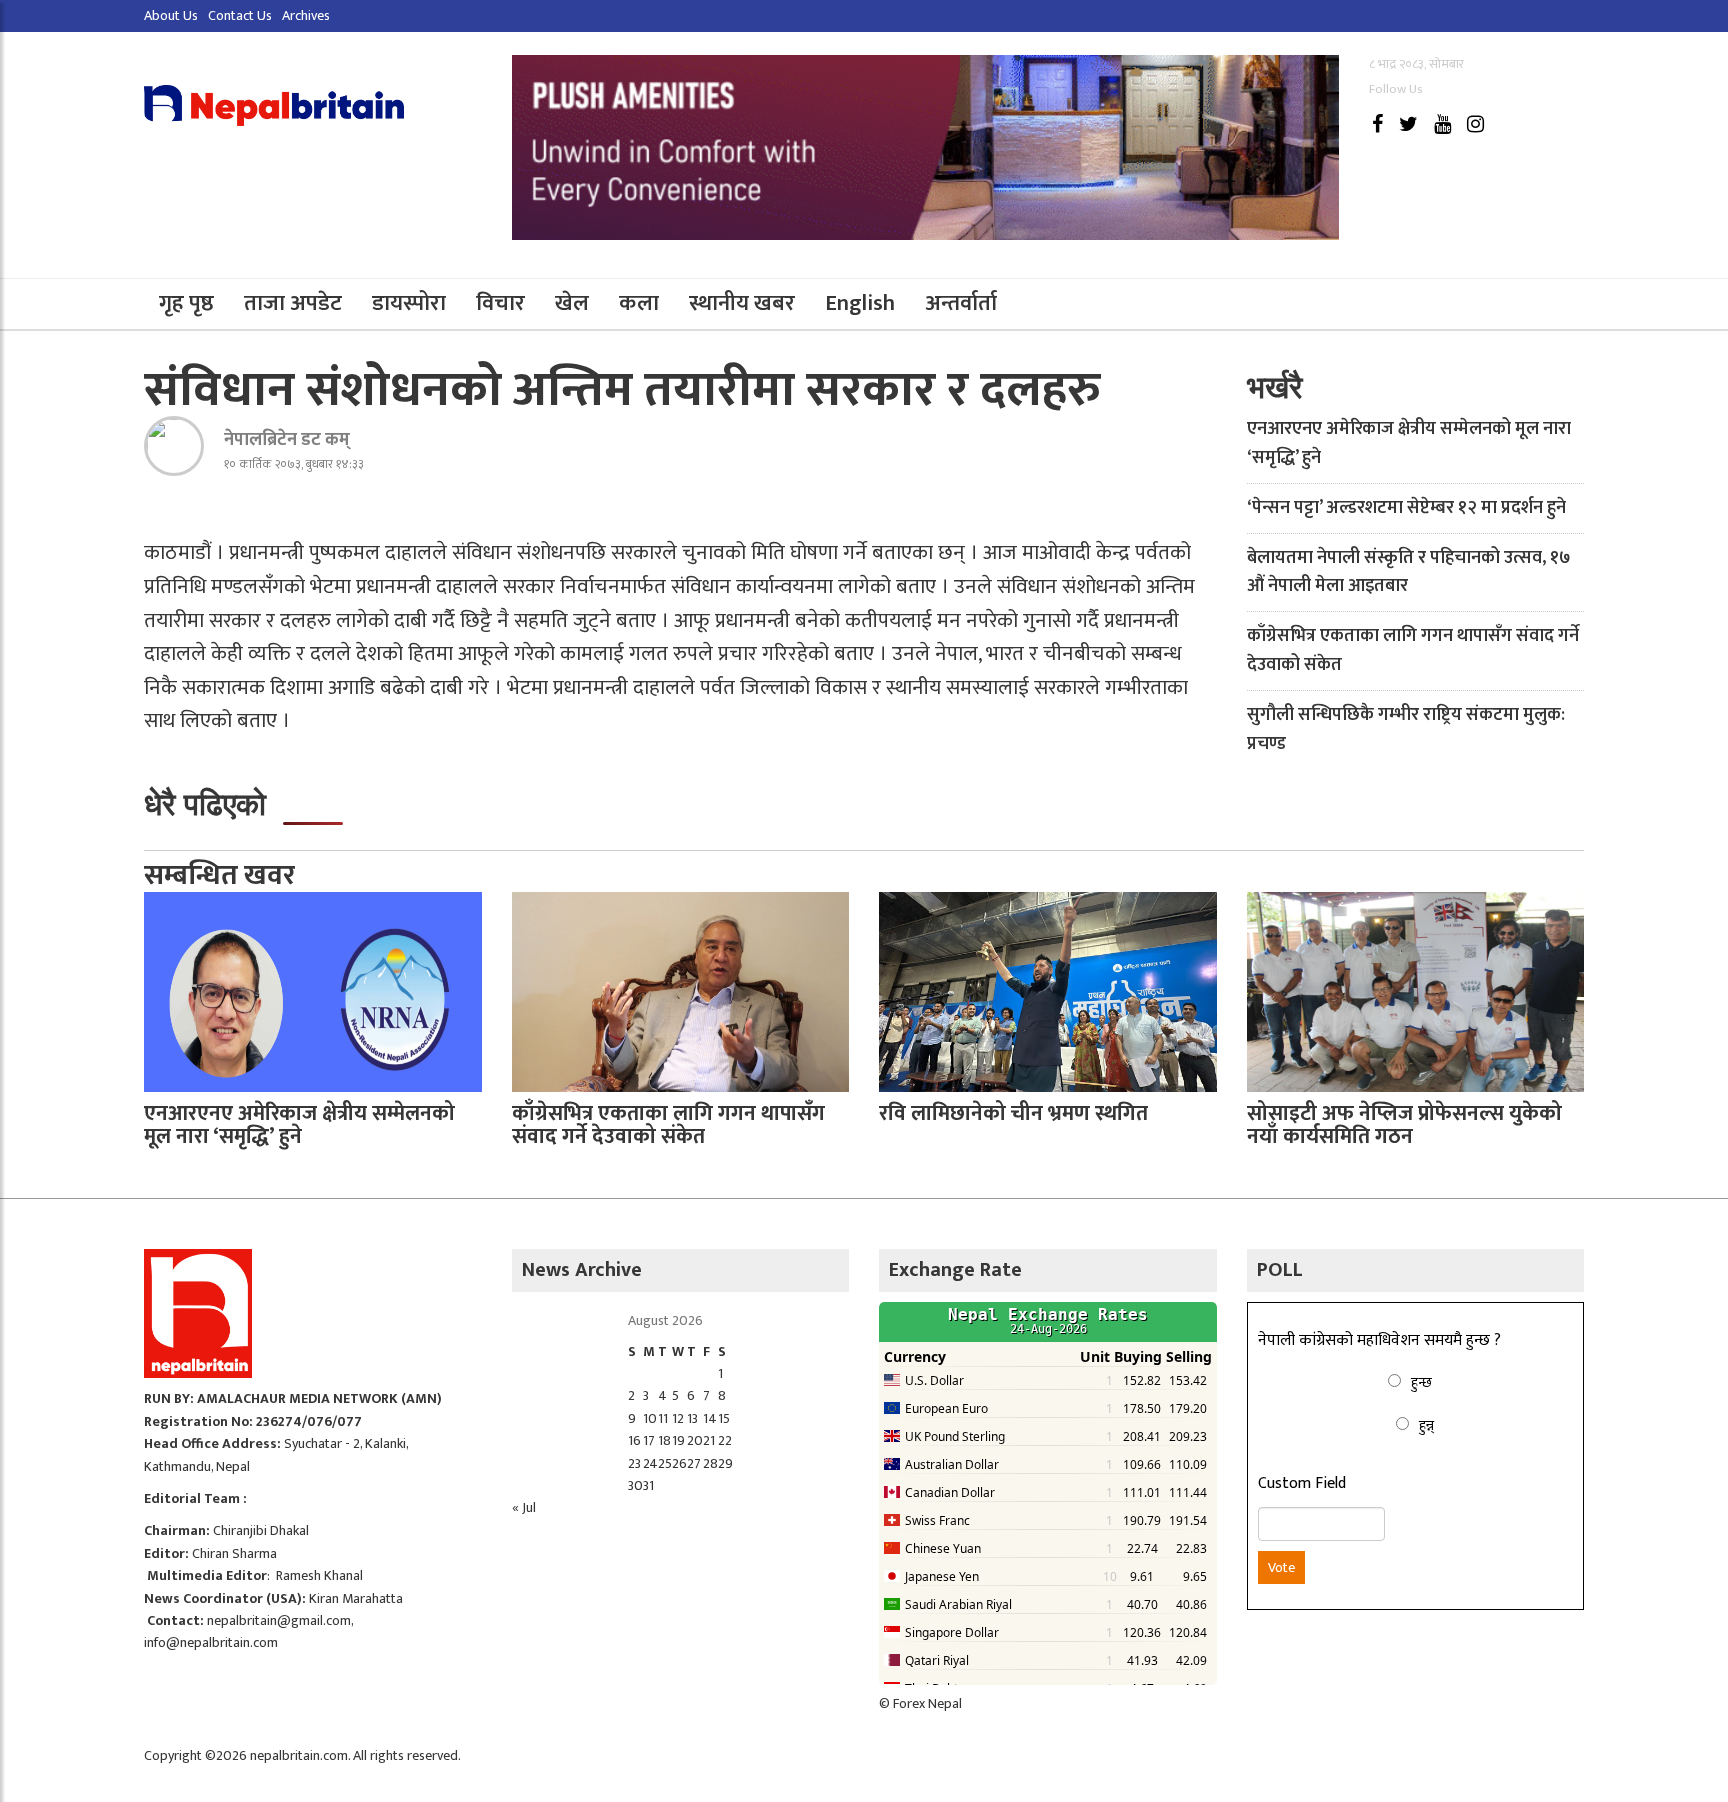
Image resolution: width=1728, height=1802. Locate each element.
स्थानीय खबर (742, 303)
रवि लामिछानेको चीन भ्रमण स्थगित (1013, 1113)
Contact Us (240, 15)
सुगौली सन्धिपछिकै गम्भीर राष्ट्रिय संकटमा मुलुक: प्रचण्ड (1406, 729)
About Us (171, 15)
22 (725, 1440)
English (860, 303)
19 (678, 1440)
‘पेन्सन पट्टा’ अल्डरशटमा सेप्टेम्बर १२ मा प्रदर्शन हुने (1406, 508)
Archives (306, 15)
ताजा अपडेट (293, 303)
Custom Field (1302, 1484)
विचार (500, 303)
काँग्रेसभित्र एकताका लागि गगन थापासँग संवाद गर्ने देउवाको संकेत (1413, 650)
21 (709, 1440)
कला (639, 303)
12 (678, 1418)
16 (634, 1440)
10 (650, 1418)
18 (664, 1440)
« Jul (524, 1507)
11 (663, 1418)
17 (649, 1440)
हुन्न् (1426, 1425)
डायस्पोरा (409, 303)
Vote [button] (1281, 1567)
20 (695, 1440)
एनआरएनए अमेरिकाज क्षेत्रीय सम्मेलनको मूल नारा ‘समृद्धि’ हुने (1409, 443)
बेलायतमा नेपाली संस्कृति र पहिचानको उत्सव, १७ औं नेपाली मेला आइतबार (1409, 572)
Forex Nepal (927, 1703)
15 (724, 1418)
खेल (572, 303)
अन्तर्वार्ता (961, 303)
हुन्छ (1421, 1382)
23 (634, 1463)
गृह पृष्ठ (186, 303)
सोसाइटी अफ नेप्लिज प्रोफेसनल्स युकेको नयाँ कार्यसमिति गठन (1404, 1125)
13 (692, 1418)
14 (710, 1418)
